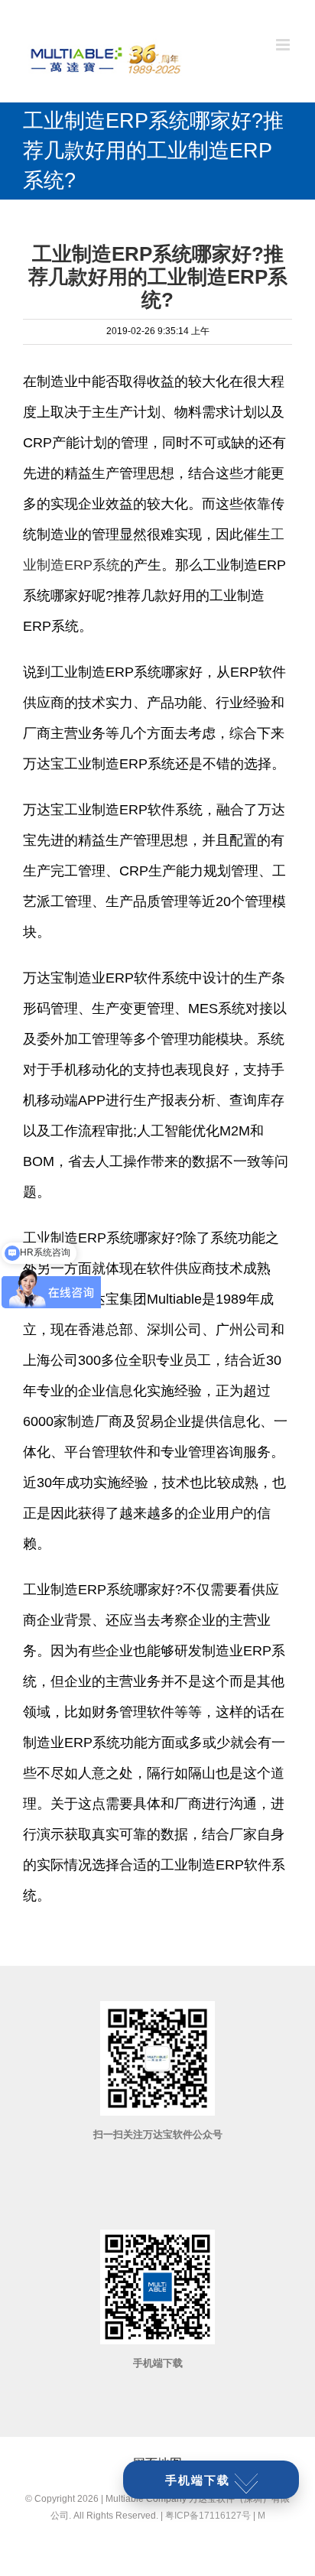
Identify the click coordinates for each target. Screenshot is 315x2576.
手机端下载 (198, 2480)
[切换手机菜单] (284, 45)
